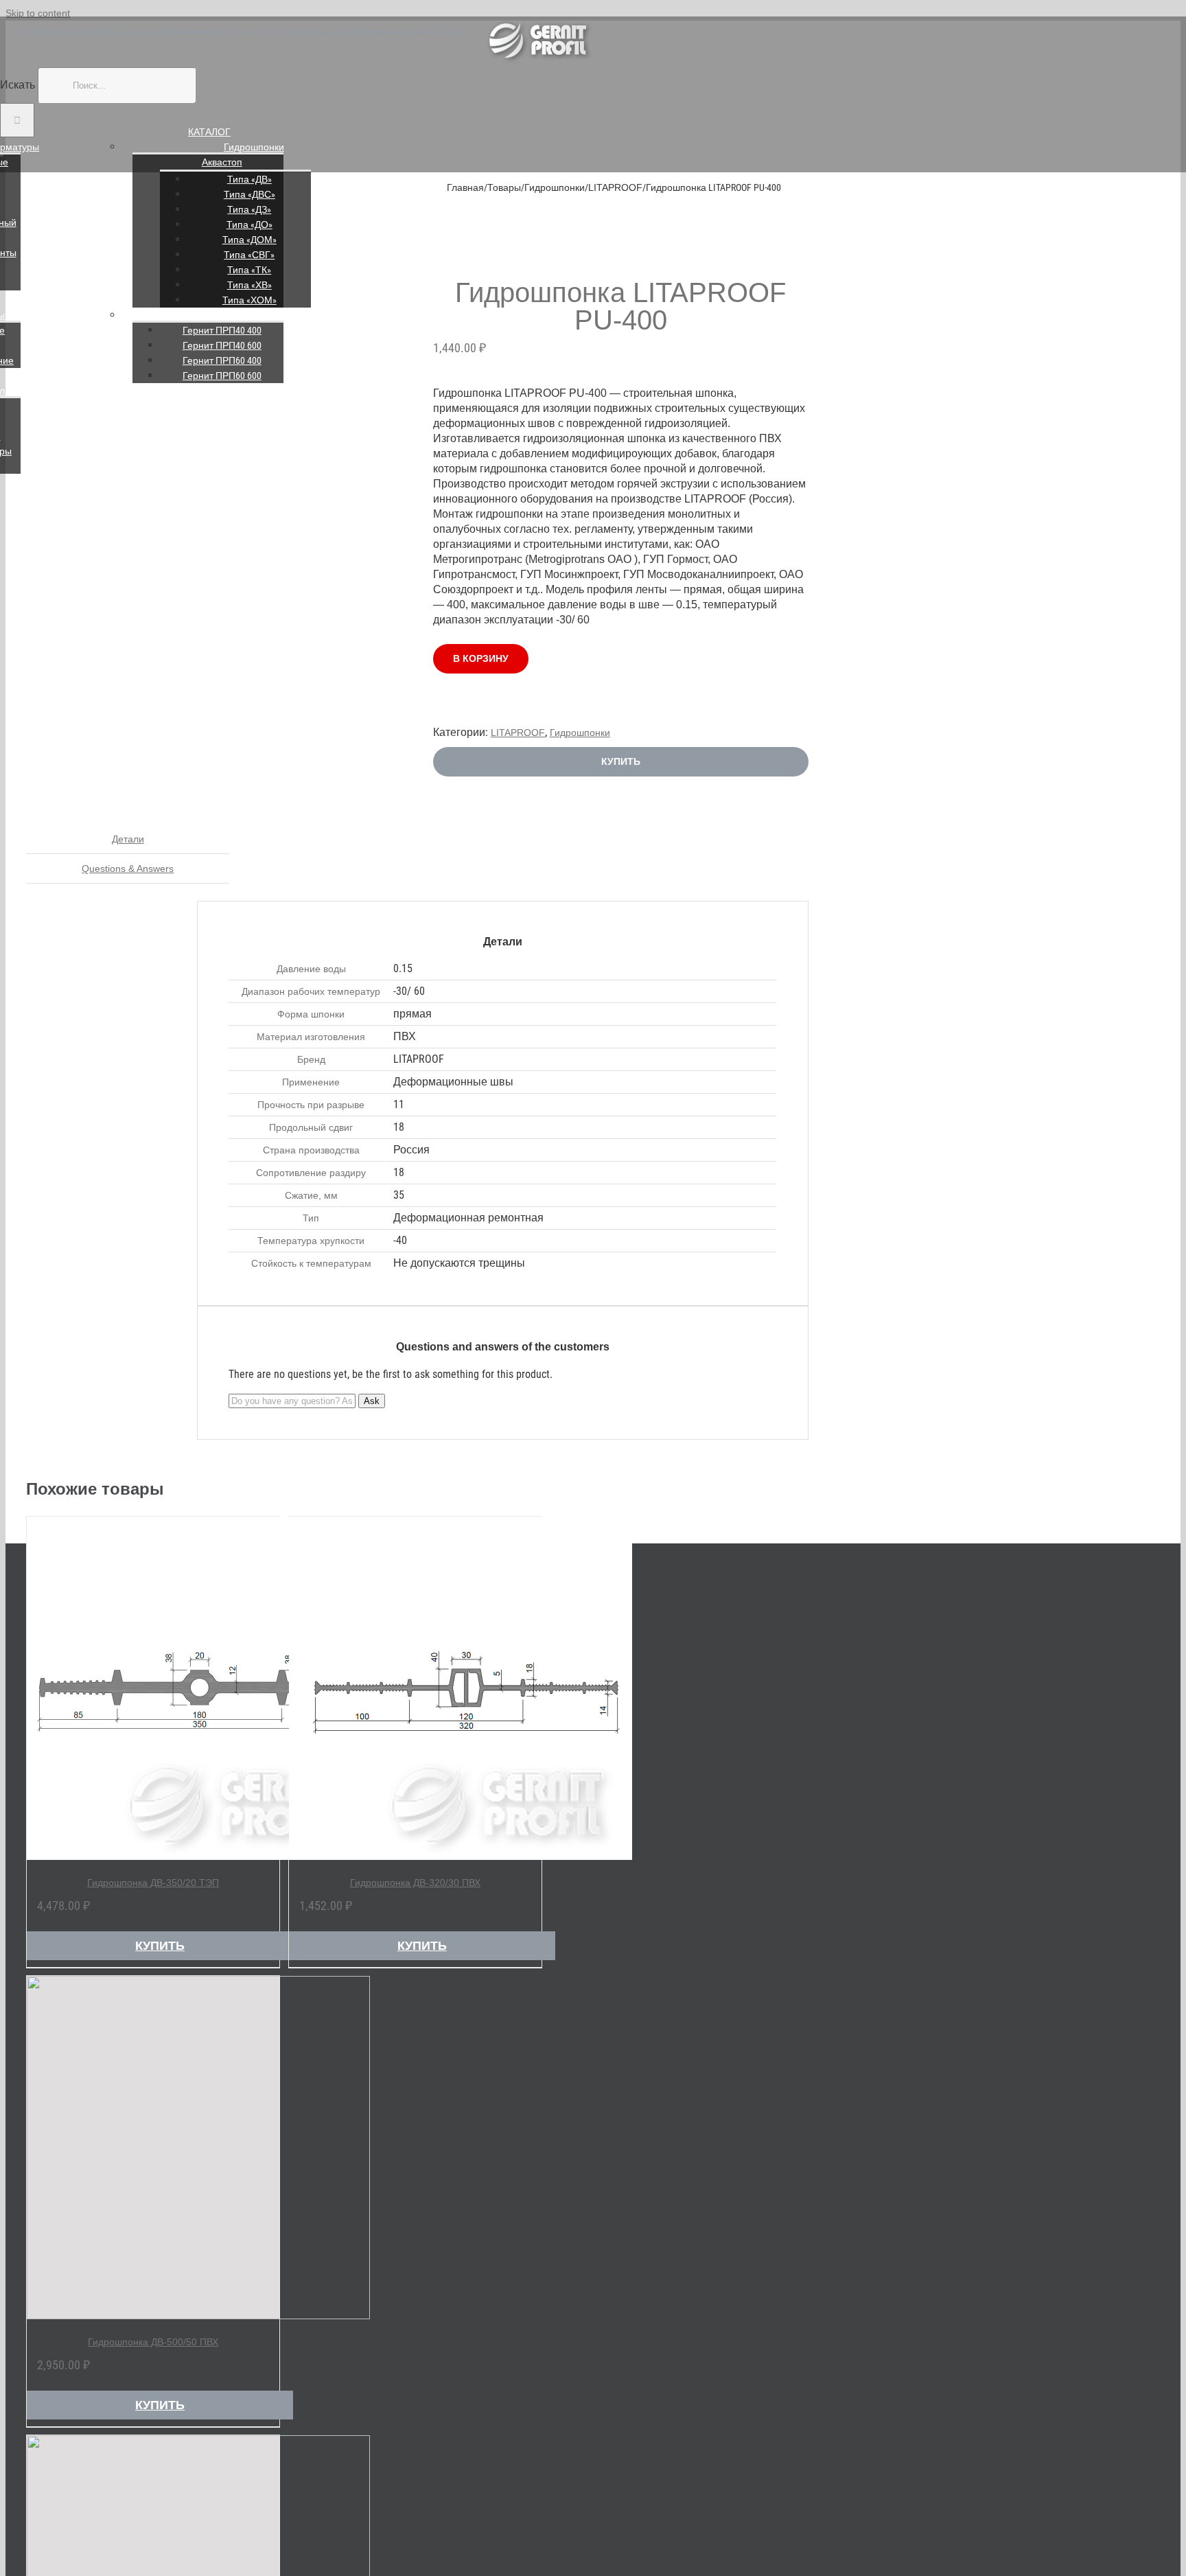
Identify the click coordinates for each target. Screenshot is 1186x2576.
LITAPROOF (518, 733)
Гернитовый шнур (254, 315)
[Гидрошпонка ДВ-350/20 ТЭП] (153, 1688)
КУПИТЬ (621, 761)
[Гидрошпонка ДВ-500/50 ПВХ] (153, 2148)
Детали (128, 839)
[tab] (128, 839)
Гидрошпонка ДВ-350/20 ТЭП (153, 1883)
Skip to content (38, 13)
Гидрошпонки (254, 147)
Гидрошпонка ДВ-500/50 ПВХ (153, 2342)
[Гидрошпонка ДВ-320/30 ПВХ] (415, 1688)
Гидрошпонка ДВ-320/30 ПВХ (415, 1883)
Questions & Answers (128, 869)
